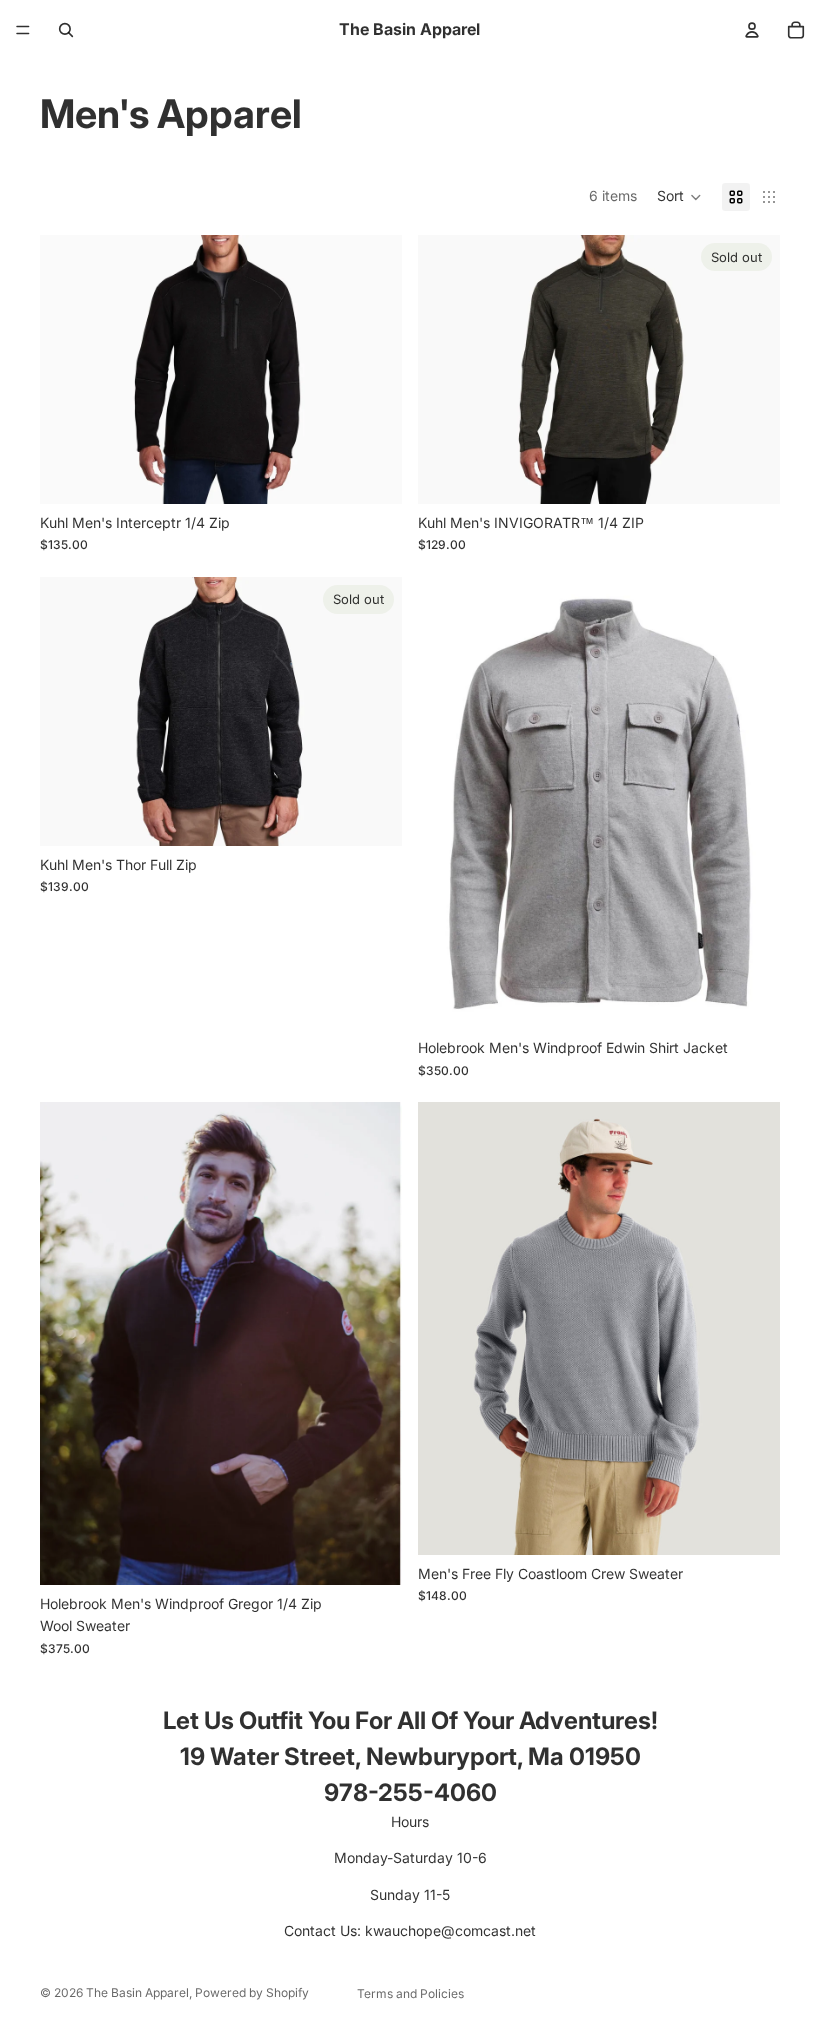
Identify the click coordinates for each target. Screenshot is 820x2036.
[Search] (66, 30)
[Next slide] (372, 369)
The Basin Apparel (137, 1992)
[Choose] (371, 473)
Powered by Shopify (252, 1992)
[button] (679, 197)
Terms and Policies (410, 1993)
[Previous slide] (70, 369)
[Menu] (23, 30)
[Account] (752, 30)
